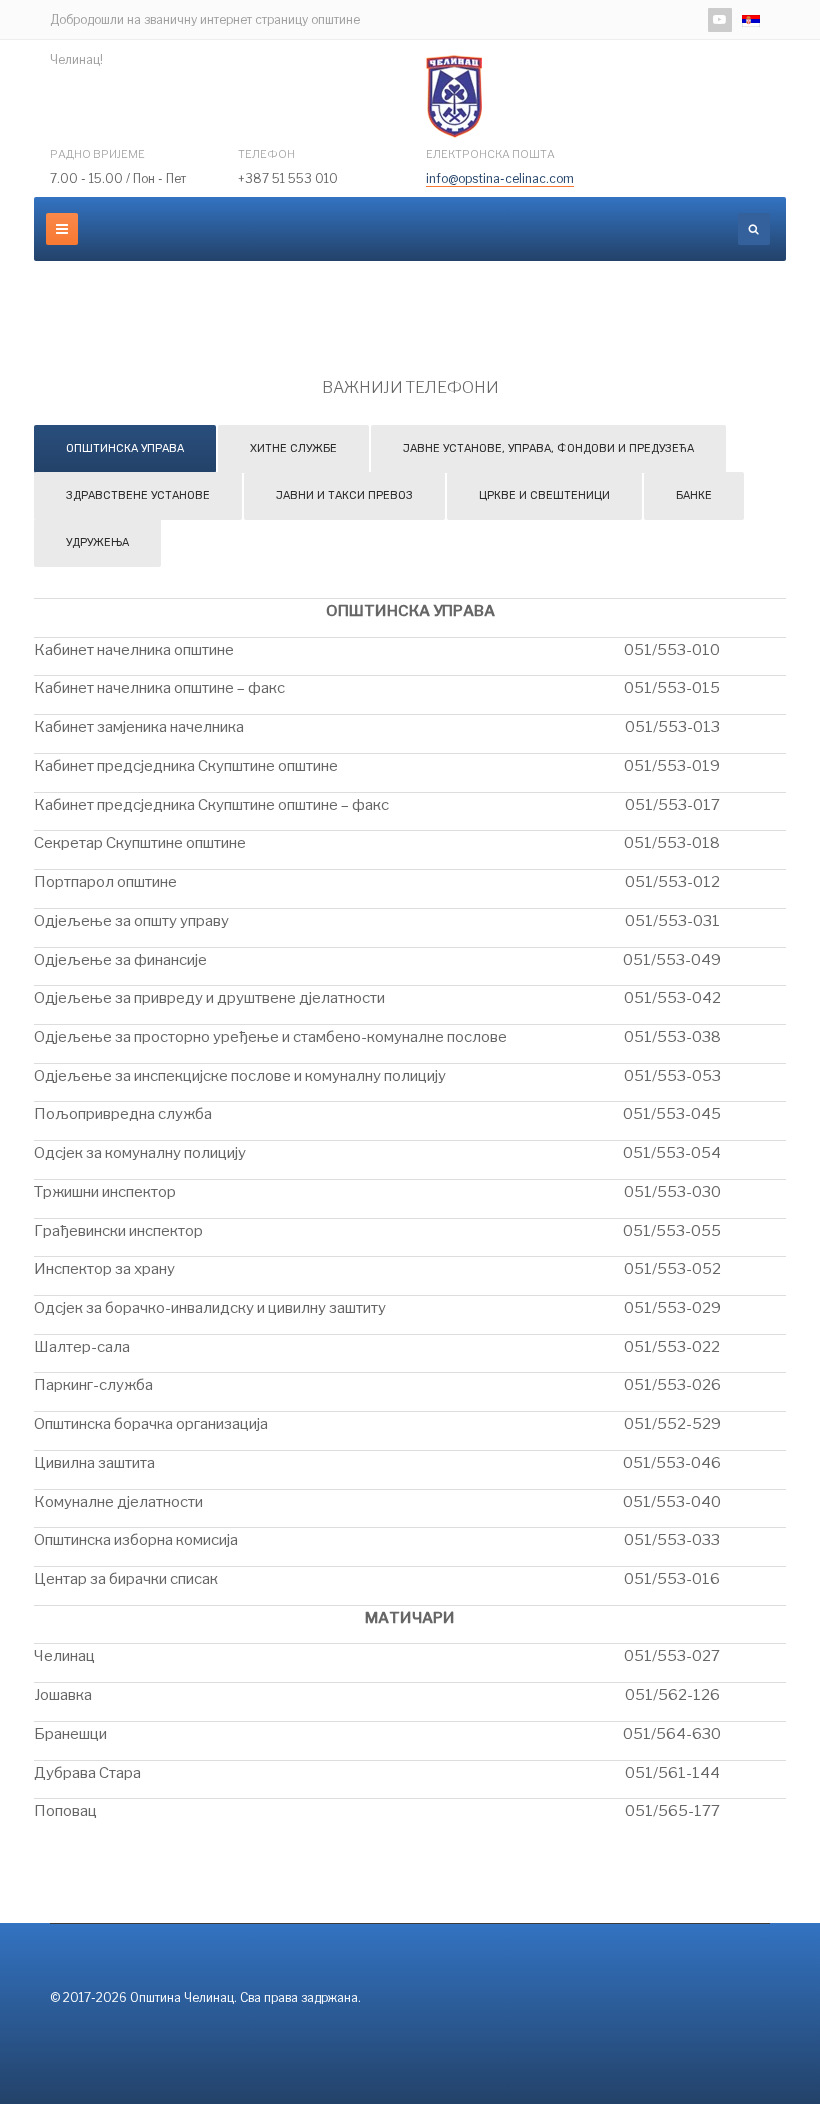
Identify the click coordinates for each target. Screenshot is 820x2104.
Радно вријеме (97, 154)
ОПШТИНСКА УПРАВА (125, 448)
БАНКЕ (694, 495)
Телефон (266, 154)
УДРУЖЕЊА (97, 542)
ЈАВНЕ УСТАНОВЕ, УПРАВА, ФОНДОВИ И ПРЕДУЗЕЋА (548, 448)
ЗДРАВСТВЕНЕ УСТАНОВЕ (138, 495)
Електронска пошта (490, 154)
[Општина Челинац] (454, 96)
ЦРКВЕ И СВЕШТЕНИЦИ (544, 495)
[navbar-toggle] (62, 229)
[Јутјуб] (720, 20)
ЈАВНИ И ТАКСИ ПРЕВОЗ (344, 495)
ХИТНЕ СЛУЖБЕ (293, 448)
